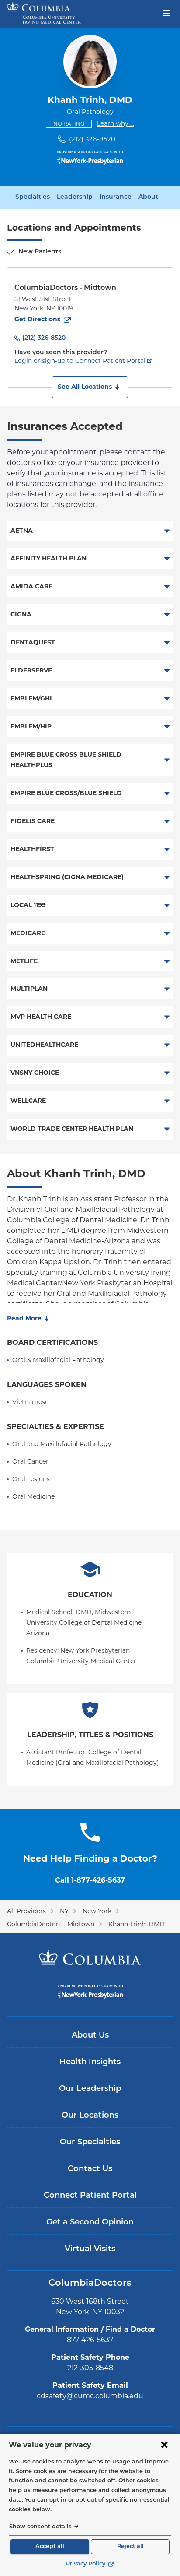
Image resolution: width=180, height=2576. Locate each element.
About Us (90, 2036)
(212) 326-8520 (92, 139)
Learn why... (116, 123)
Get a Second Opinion (90, 2223)
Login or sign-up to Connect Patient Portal (80, 361)
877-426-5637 (90, 2340)
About (148, 197)
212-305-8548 (90, 2368)
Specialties (33, 197)
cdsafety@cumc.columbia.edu (90, 2396)
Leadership (75, 197)
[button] (90, 387)
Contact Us (90, 2169)
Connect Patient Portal (90, 2196)
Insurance (116, 197)
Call (90, 1880)
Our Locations (90, 2116)
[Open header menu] (166, 12)
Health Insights (90, 2062)
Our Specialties (90, 2143)
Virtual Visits (90, 2249)
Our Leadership (90, 2089)
